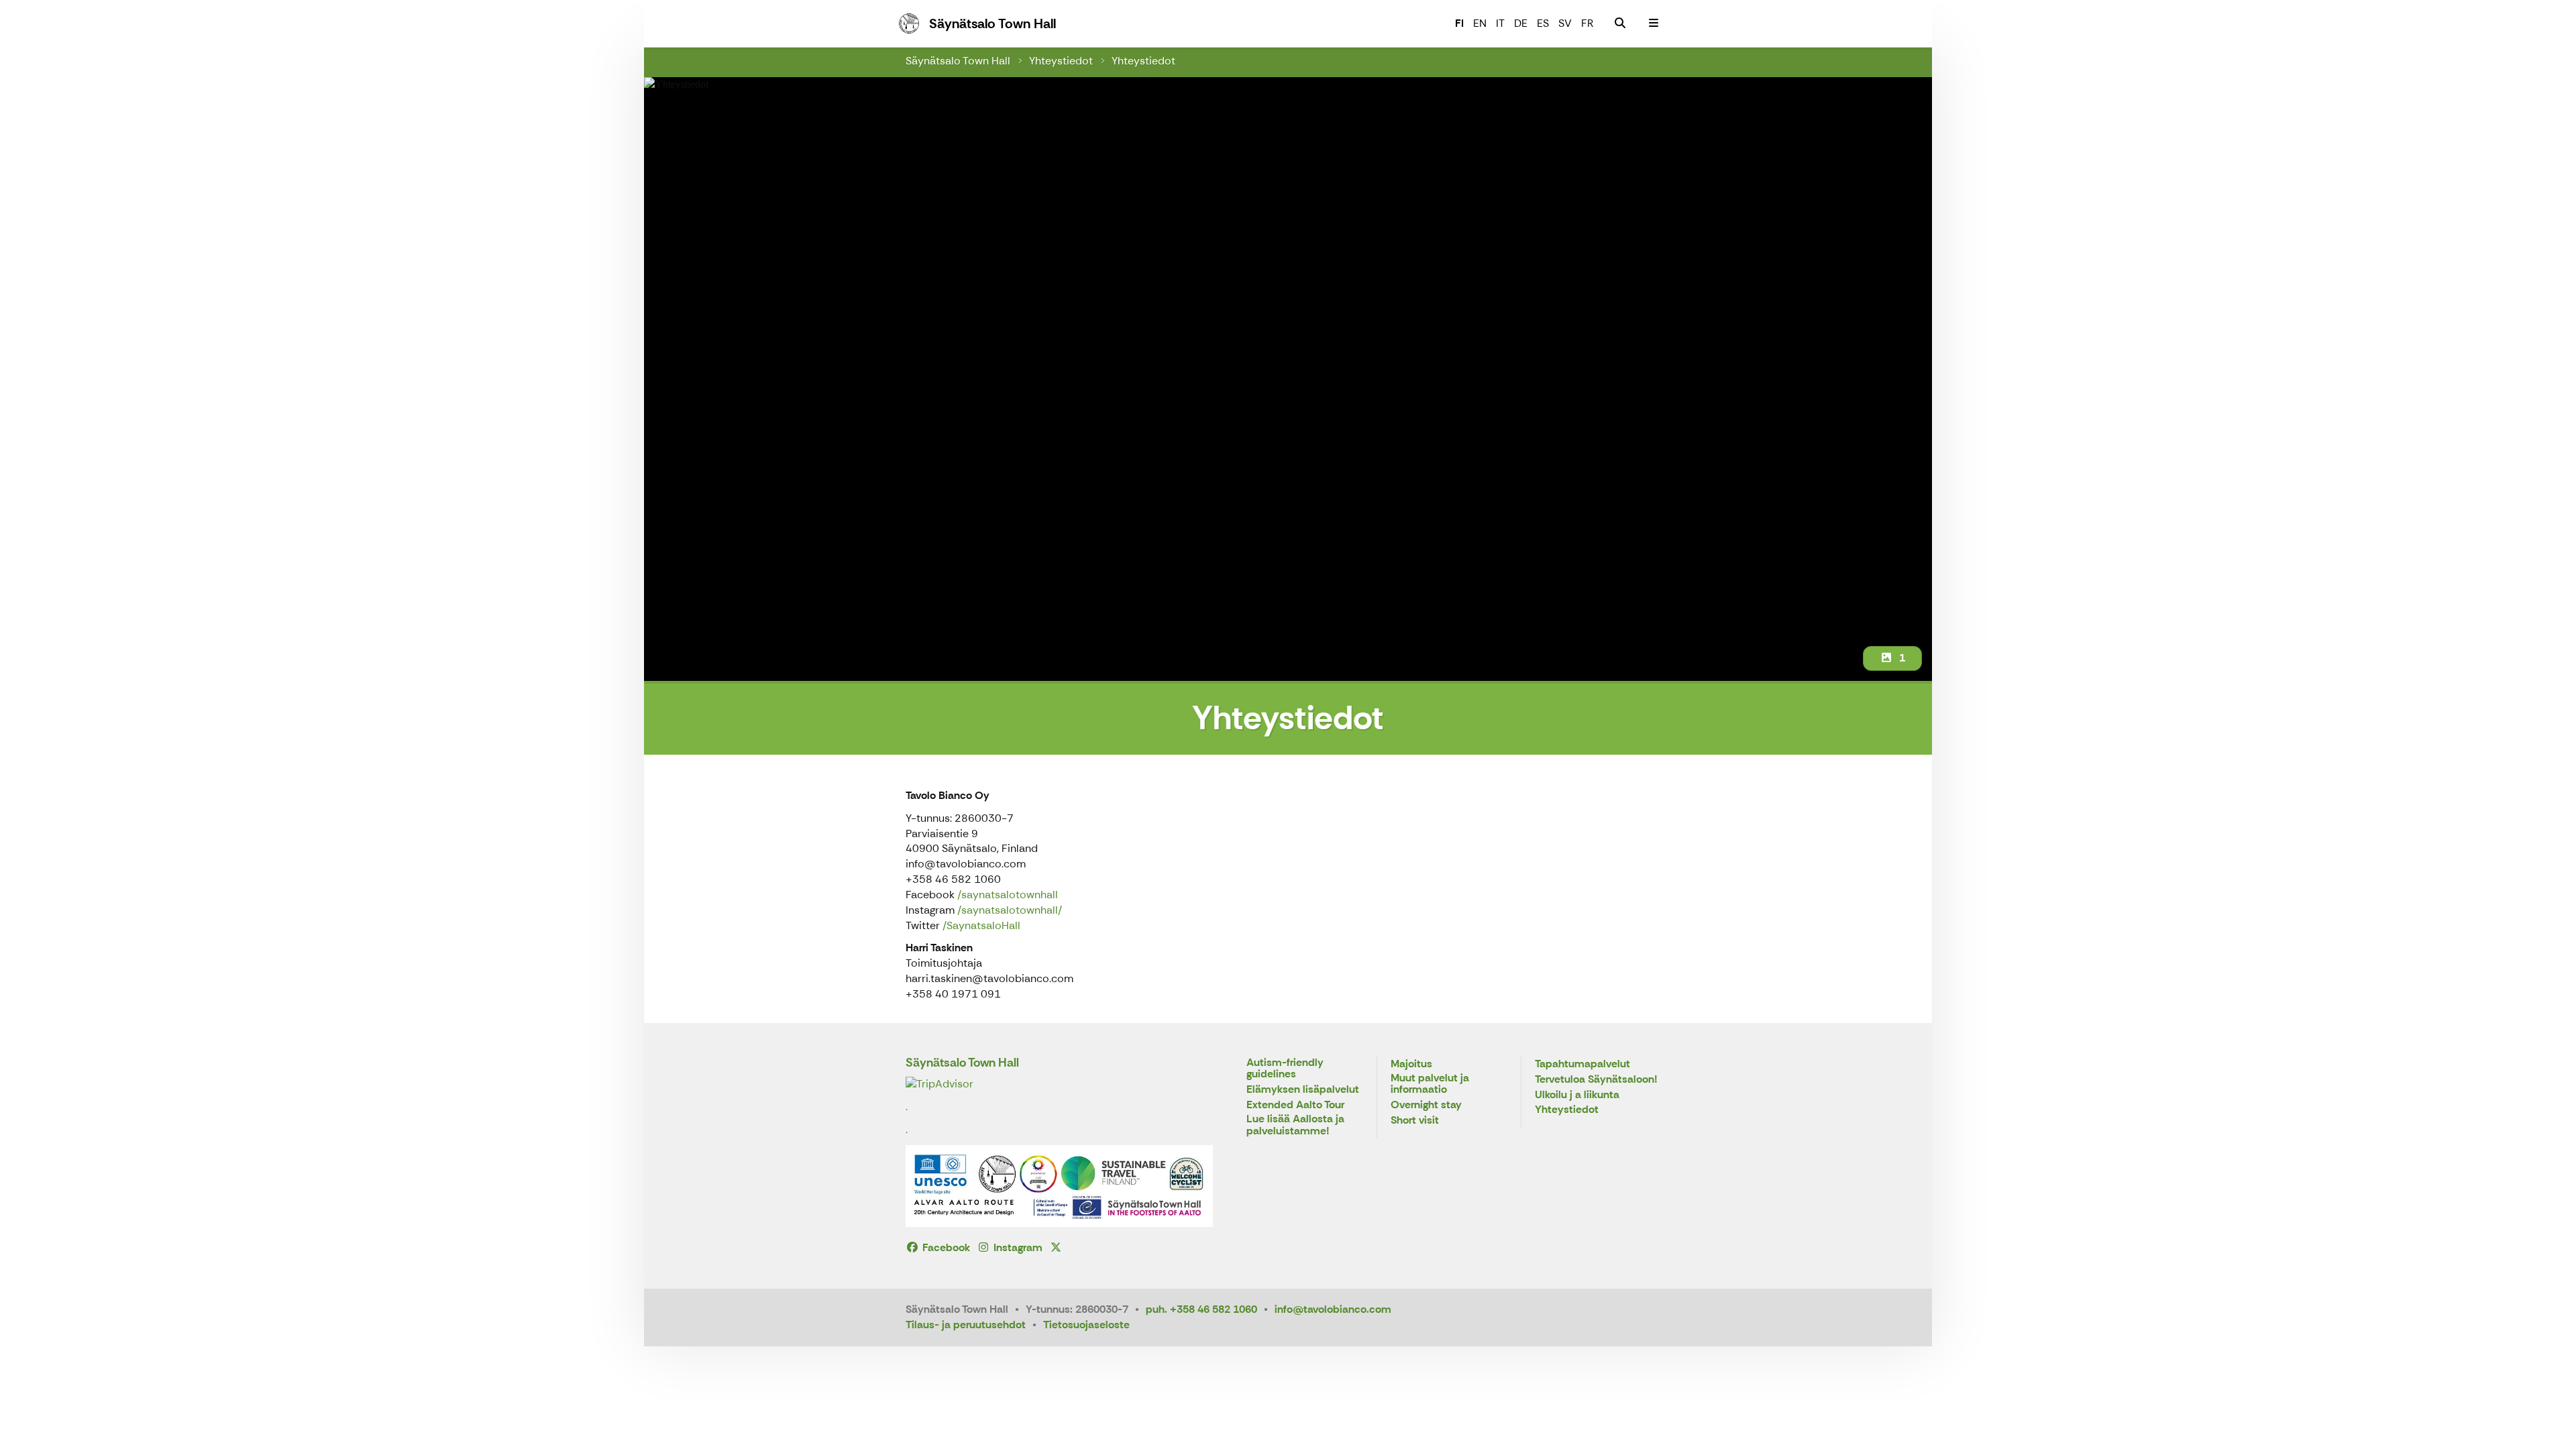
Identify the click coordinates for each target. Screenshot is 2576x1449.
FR (1587, 23)
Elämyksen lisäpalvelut (1303, 1090)
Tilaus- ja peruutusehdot (966, 1325)
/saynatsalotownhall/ (1010, 910)
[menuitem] (1620, 23)
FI (1459, 23)
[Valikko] (1654, 23)
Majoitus (1411, 1064)
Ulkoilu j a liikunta (1577, 1095)
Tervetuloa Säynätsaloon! (1596, 1080)
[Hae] (1620, 23)
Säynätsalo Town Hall (958, 61)
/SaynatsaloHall (981, 925)
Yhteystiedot (1061, 61)
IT (1500, 23)
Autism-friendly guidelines (1285, 1069)
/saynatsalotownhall (1008, 895)
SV (1565, 23)
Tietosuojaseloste (1086, 1325)
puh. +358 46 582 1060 (1201, 1309)
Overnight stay (1426, 1105)
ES (1543, 23)
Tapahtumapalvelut (1582, 1064)
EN (1480, 23)
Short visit (1415, 1121)
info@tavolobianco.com (1333, 1309)
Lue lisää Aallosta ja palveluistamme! (1295, 1125)
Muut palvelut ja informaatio (1430, 1084)
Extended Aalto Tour (1295, 1105)
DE (1521, 23)
